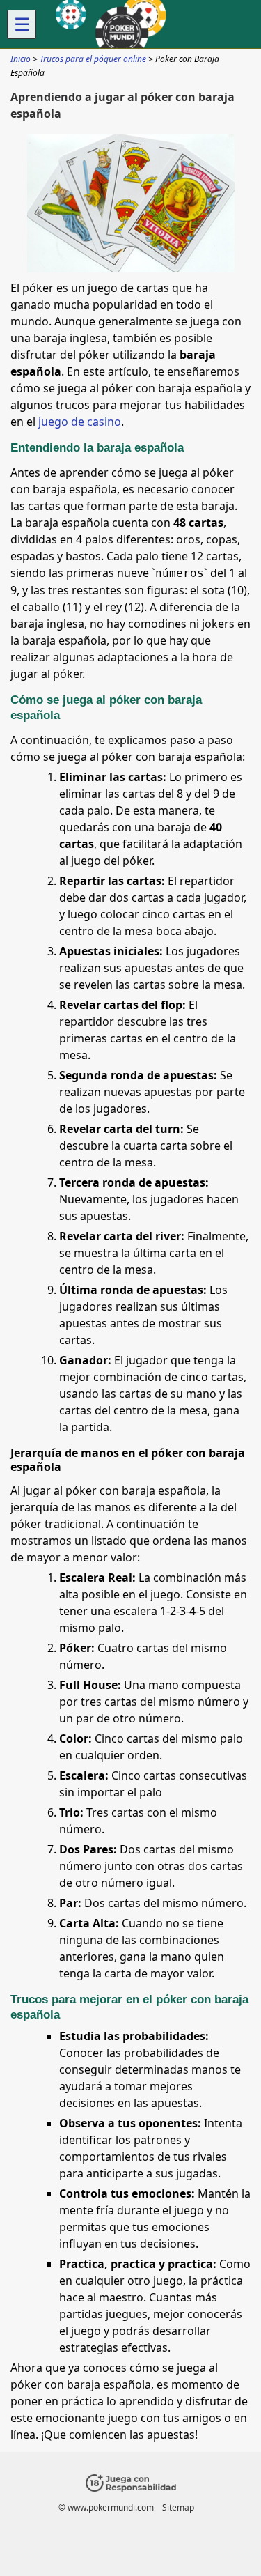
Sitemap (178, 2507)
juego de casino (80, 422)
